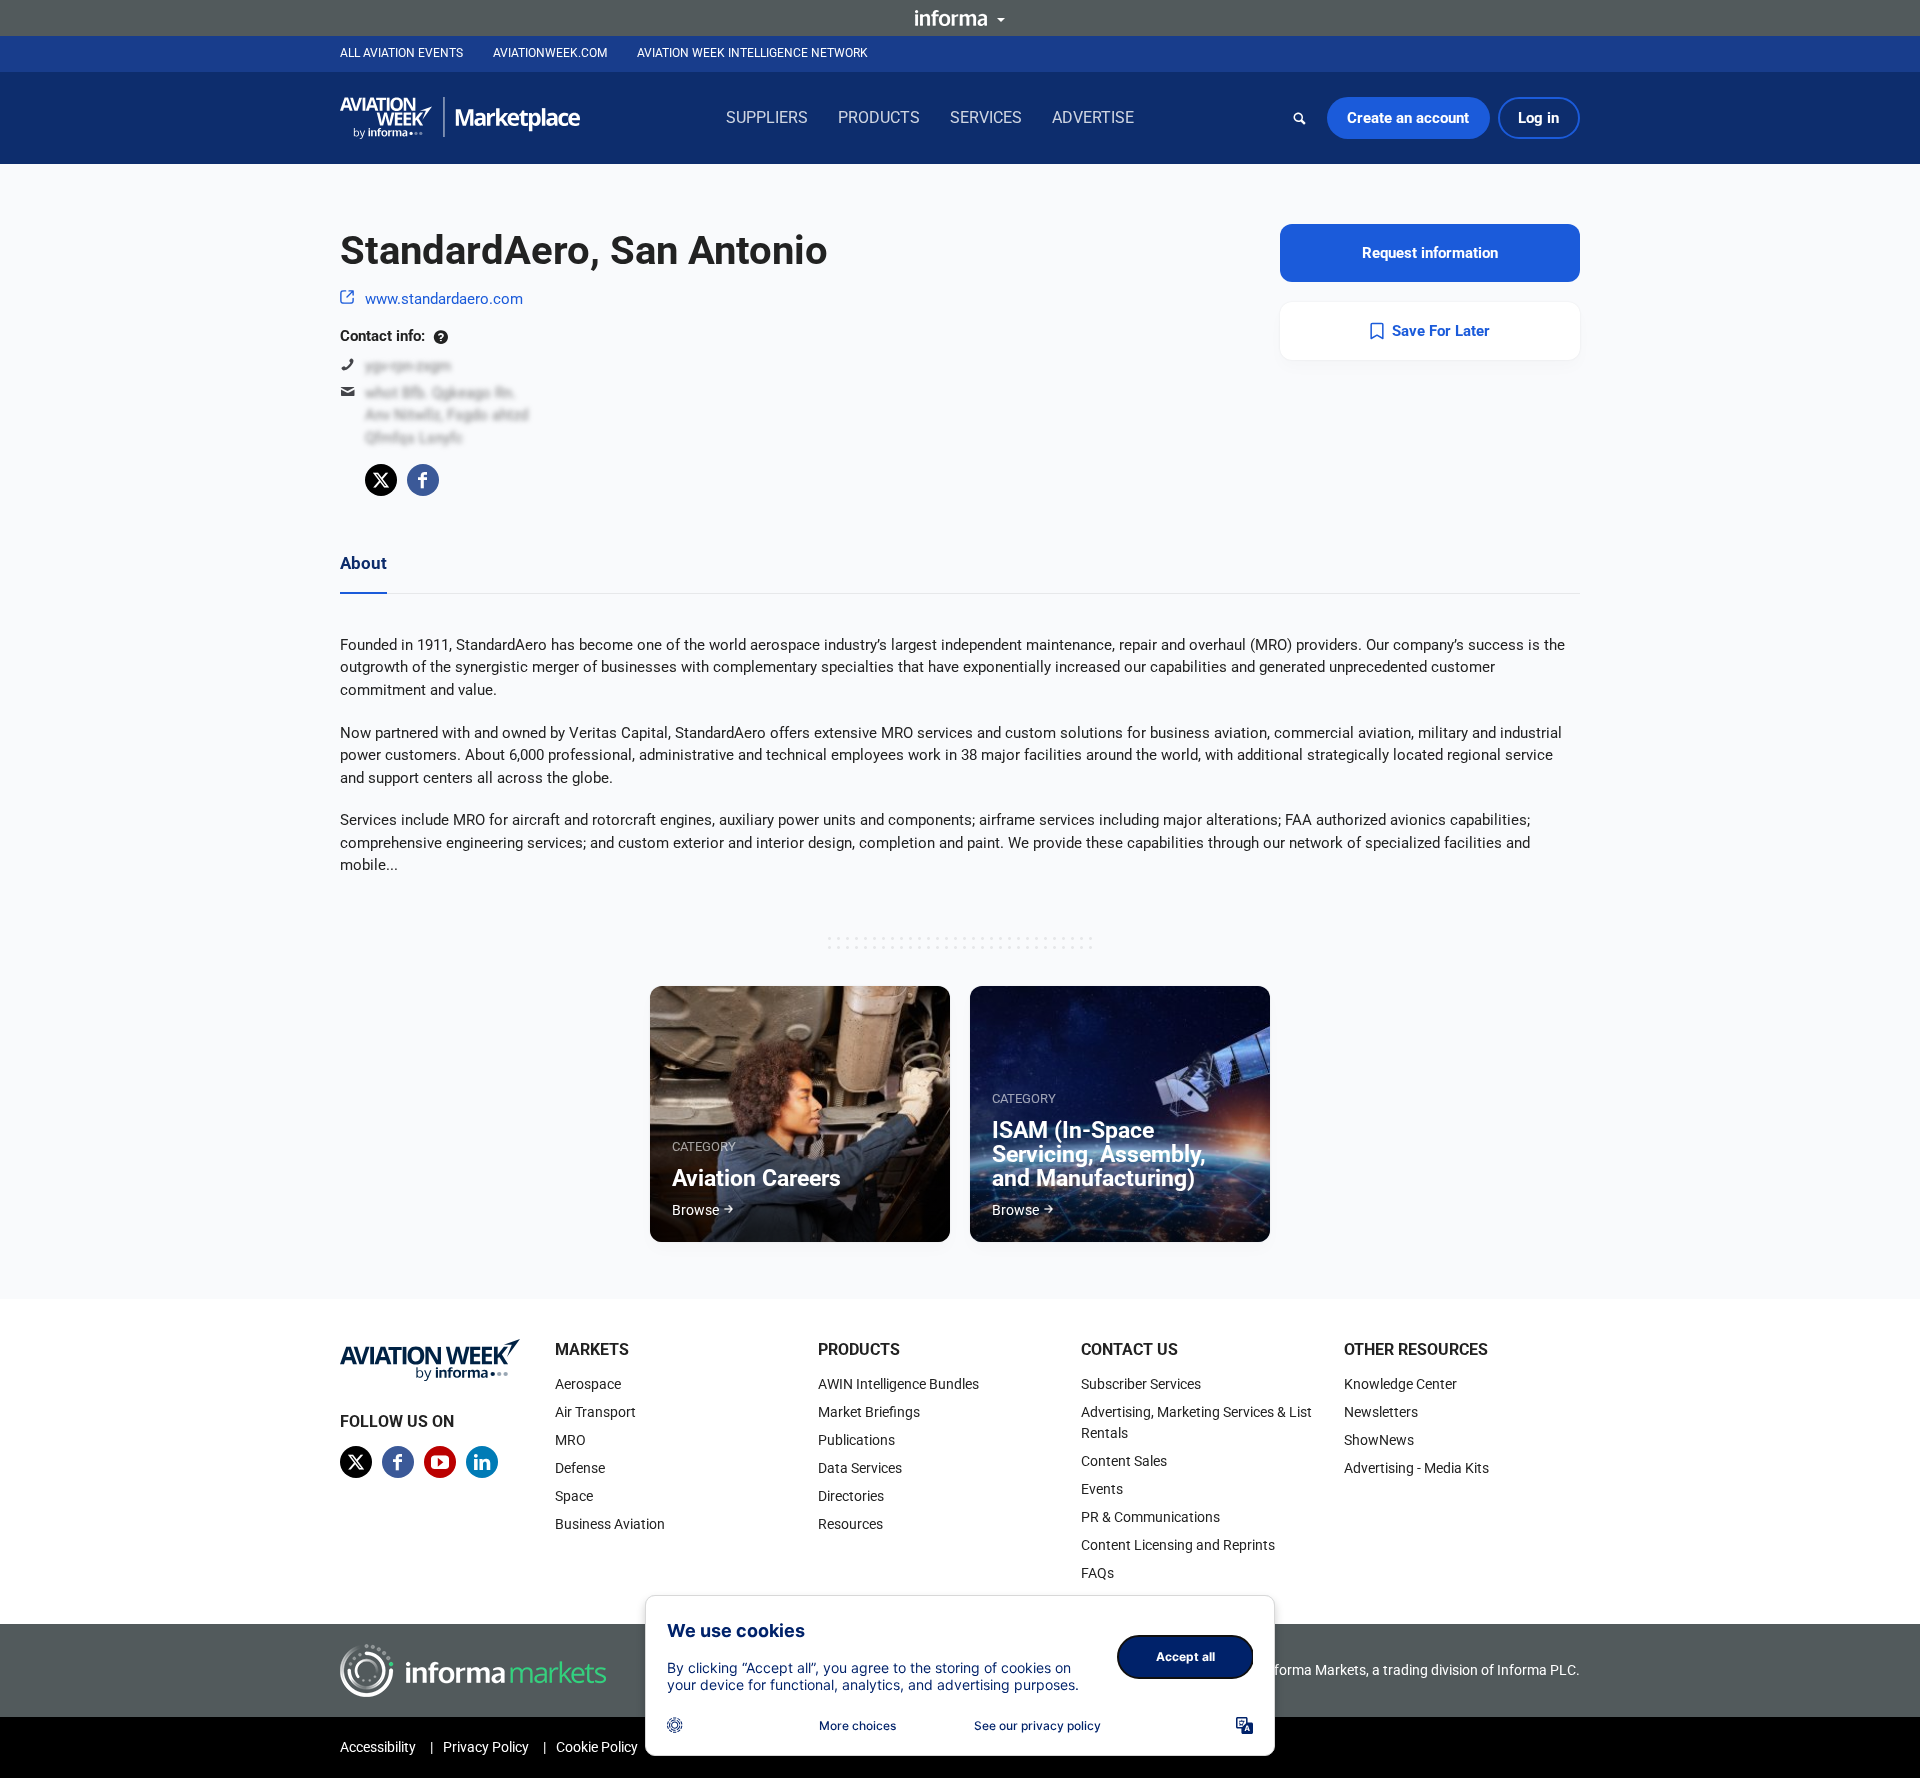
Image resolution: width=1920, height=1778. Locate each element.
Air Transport (595, 1412)
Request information (1430, 253)
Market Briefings (869, 1412)
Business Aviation (610, 1524)
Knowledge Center (1400, 1384)
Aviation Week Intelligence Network (752, 53)
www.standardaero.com (444, 299)
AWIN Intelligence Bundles (898, 1384)
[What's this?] (440, 336)
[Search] (1300, 118)
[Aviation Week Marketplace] (460, 118)
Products (879, 117)
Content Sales (1124, 1461)
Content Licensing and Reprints (1178, 1545)
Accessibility (378, 1747)
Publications (856, 1440)
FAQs (1097, 1573)
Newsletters (1381, 1412)
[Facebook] (423, 480)
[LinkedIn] (482, 1462)
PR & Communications (1150, 1517)
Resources (850, 1524)
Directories (851, 1496)
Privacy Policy (486, 1747)
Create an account (1408, 118)
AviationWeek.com (550, 53)
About (363, 563)
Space (574, 1496)
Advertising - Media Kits (1416, 1468)
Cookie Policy (597, 1747)
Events (1102, 1489)
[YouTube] (440, 1462)
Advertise (1093, 117)
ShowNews (1379, 1440)
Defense (580, 1468)
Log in (1538, 118)
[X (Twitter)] (381, 480)
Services (986, 117)
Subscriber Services (1141, 1384)
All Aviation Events (401, 53)
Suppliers (767, 117)
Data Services (860, 1468)
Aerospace (588, 1384)
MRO (570, 1440)
